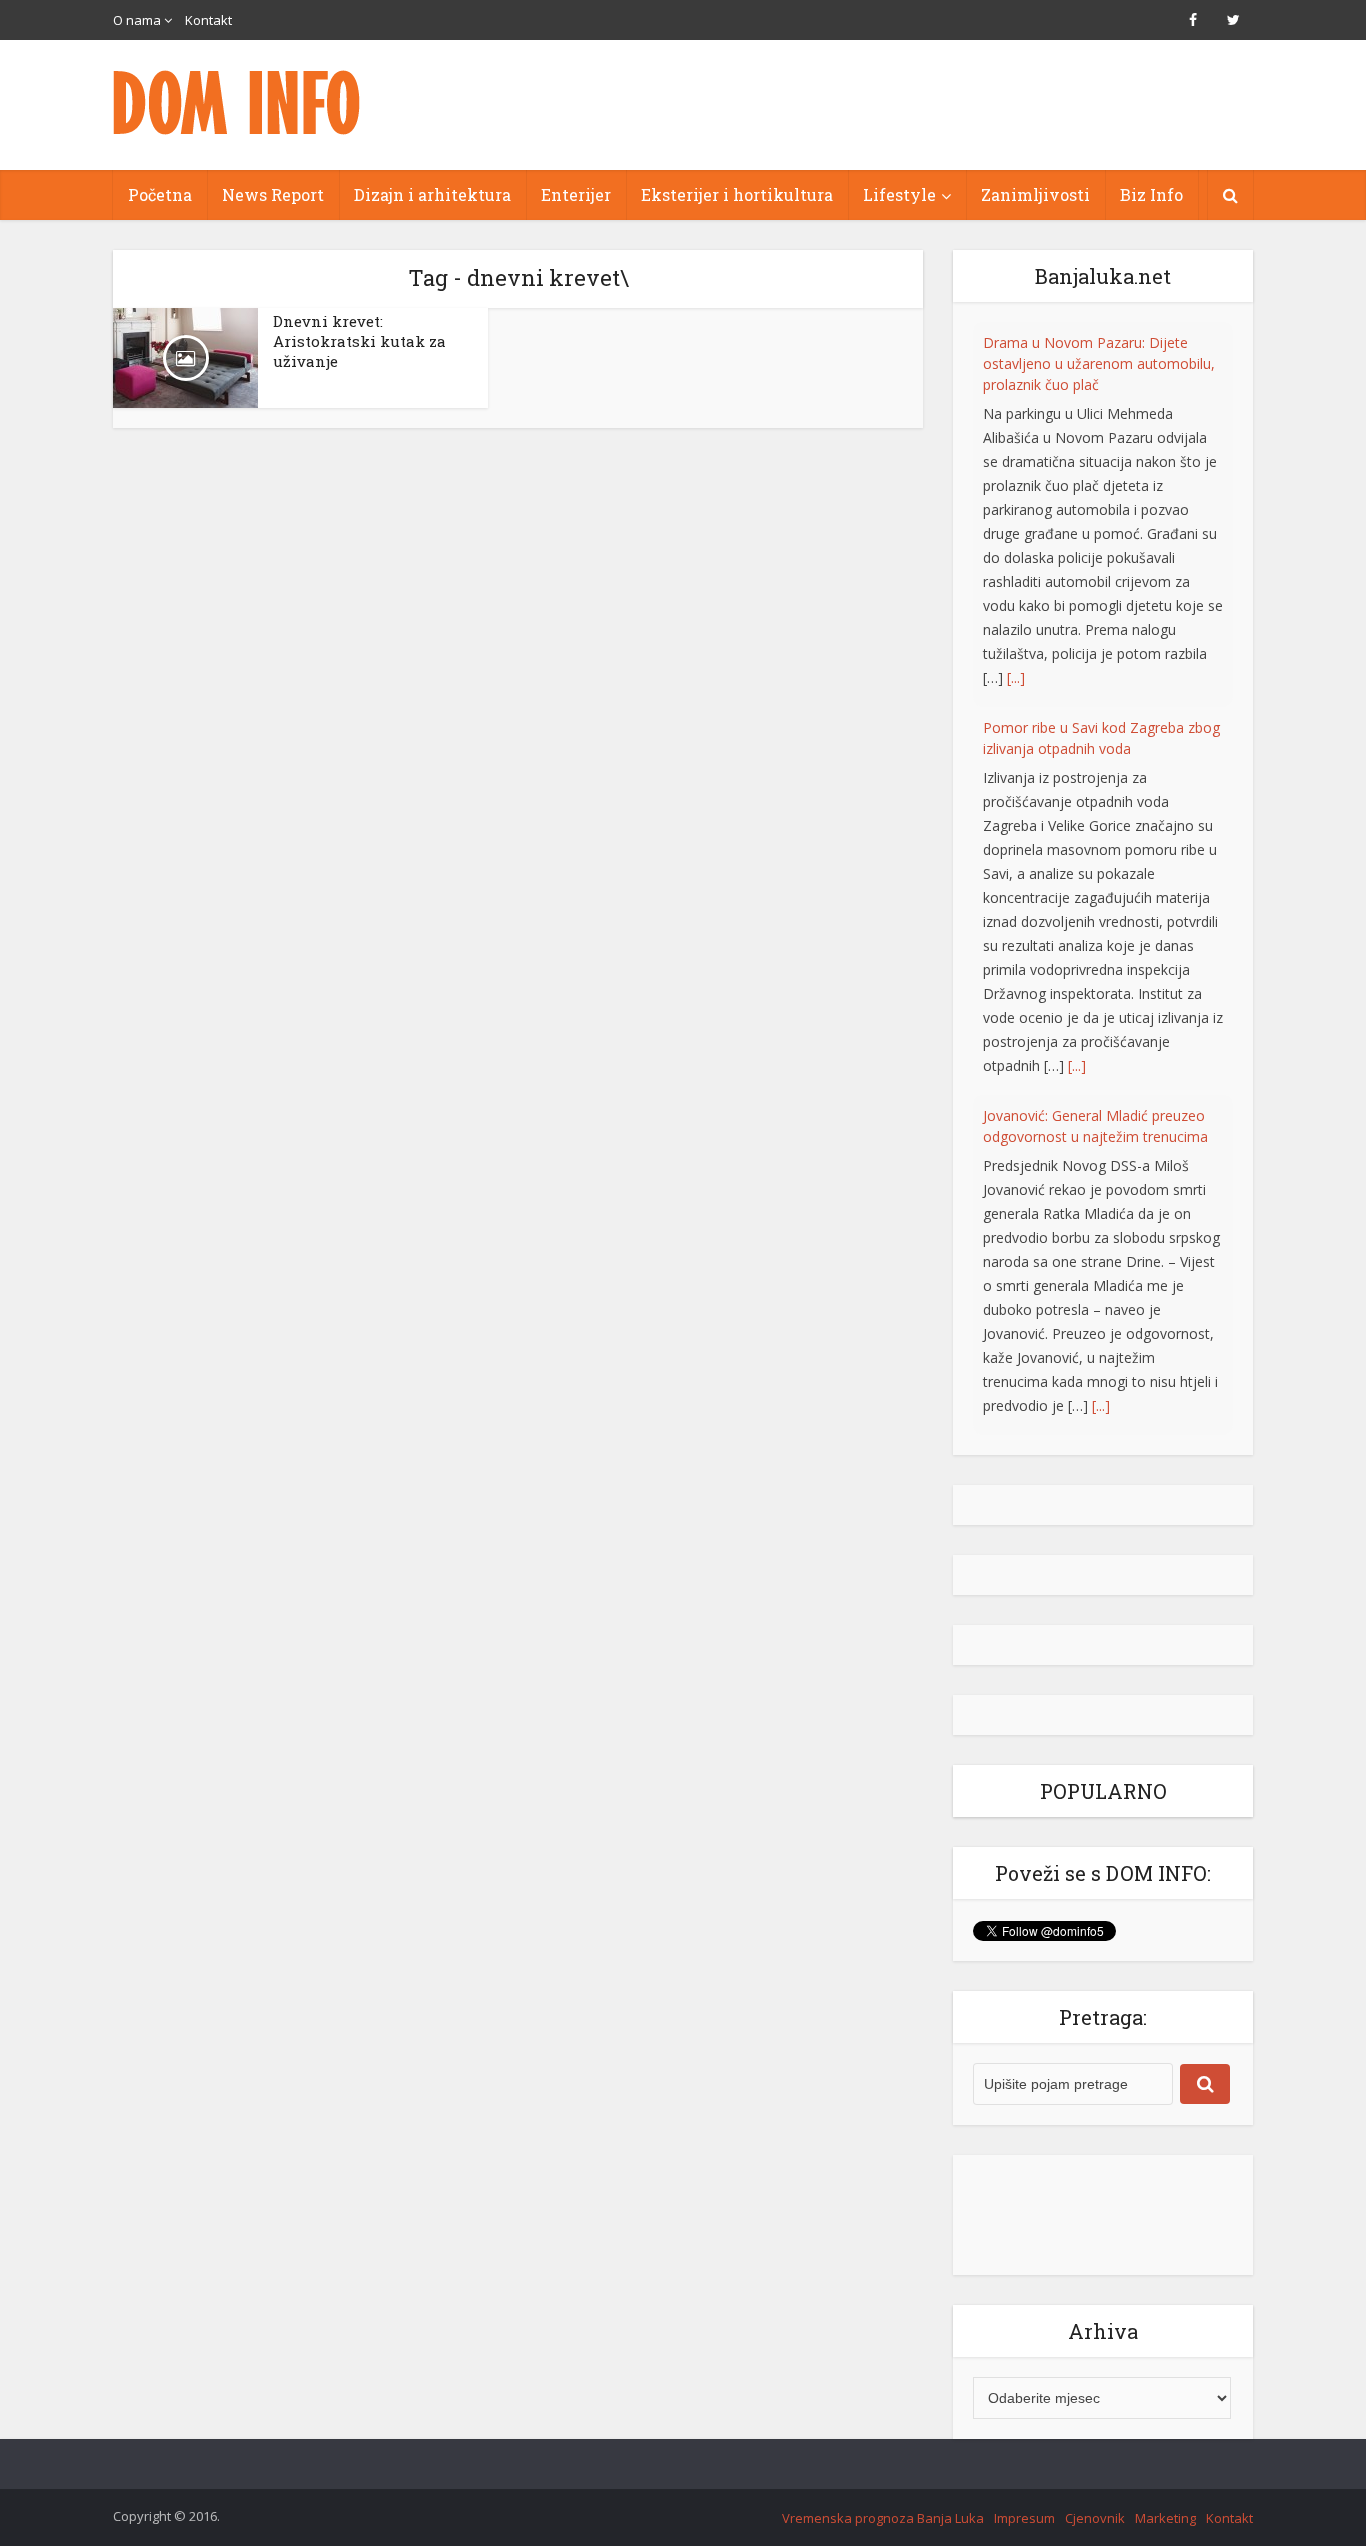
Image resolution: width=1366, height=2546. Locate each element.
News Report (273, 194)
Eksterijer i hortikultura (737, 194)
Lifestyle (899, 194)
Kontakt (208, 20)
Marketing (1165, 2518)
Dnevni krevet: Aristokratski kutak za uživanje (359, 341)
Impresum (1024, 2518)
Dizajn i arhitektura (432, 194)
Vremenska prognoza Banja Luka (883, 2518)
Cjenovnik (1095, 2518)
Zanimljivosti (1035, 194)
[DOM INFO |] (238, 102)
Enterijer (576, 194)
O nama (137, 20)
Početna (160, 194)
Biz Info (1151, 194)
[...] (1077, 680)
